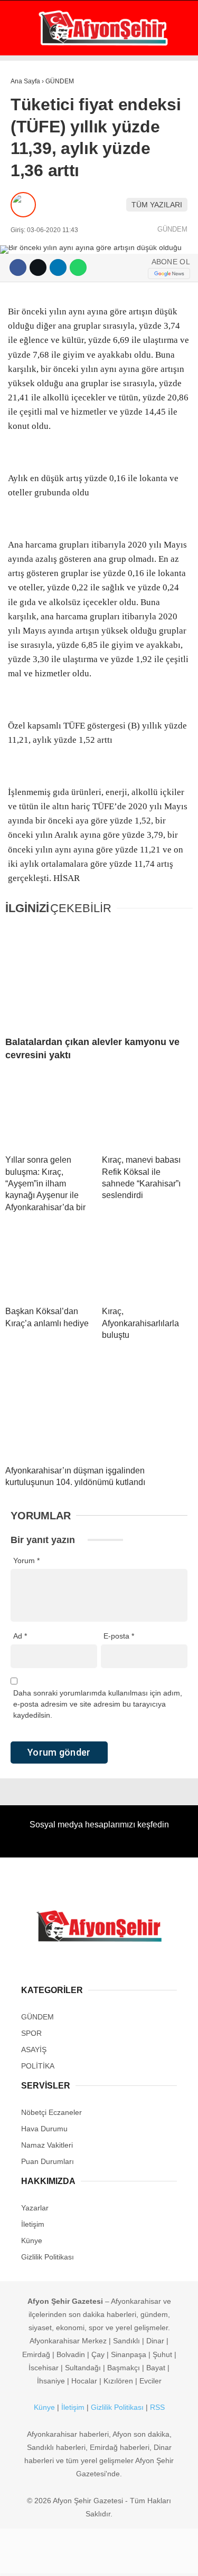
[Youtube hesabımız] (125, 2559)
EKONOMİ (32, 108)
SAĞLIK (29, 194)
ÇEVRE (28, 279)
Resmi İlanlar (43, 300)
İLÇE (24, 237)
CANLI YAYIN (50, 341)
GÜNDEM (31, 87)
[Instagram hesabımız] (95, 2559)
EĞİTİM (28, 215)
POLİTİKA (32, 151)
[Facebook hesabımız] (33, 2559)
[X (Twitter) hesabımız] (64, 2559)
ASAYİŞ (29, 130)
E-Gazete (46, 321)
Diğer (27, 258)
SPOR (26, 172)
